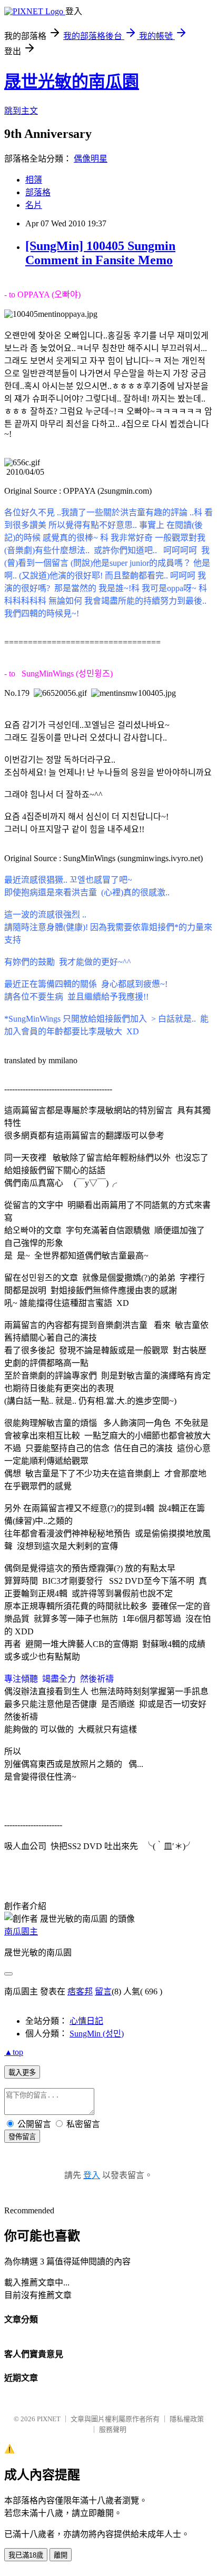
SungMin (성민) (97, 2034)
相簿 (34, 180)
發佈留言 (22, 2137)
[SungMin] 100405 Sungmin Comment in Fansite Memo (100, 253)
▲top (14, 2052)
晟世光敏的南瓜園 (72, 82)
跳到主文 (21, 111)
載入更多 (22, 2073)
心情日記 (86, 2021)
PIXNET (49, 2419)
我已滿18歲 (26, 2555)
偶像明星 (91, 159)
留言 (103, 1991)
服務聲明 (113, 2429)
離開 (61, 2555)
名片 (34, 205)
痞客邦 (80, 1991)
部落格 (38, 192)
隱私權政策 (187, 2419)
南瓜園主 (21, 1931)
